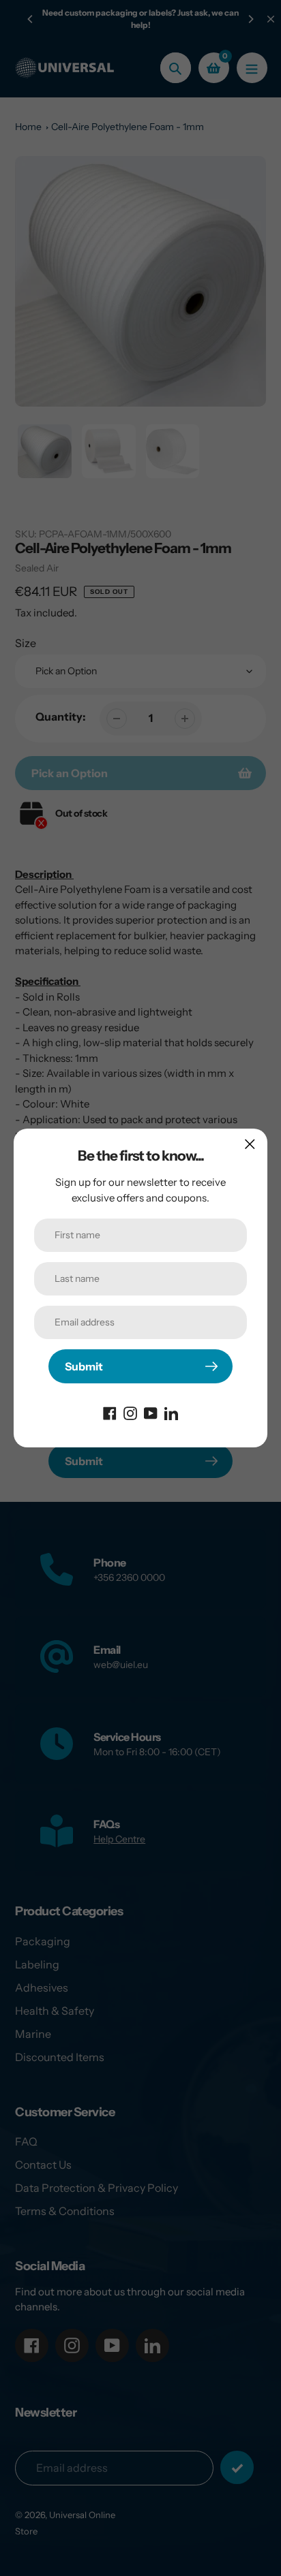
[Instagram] (130, 1412)
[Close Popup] (250, 1144)
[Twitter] (171, 1412)
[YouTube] (151, 1412)
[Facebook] (110, 1412)
